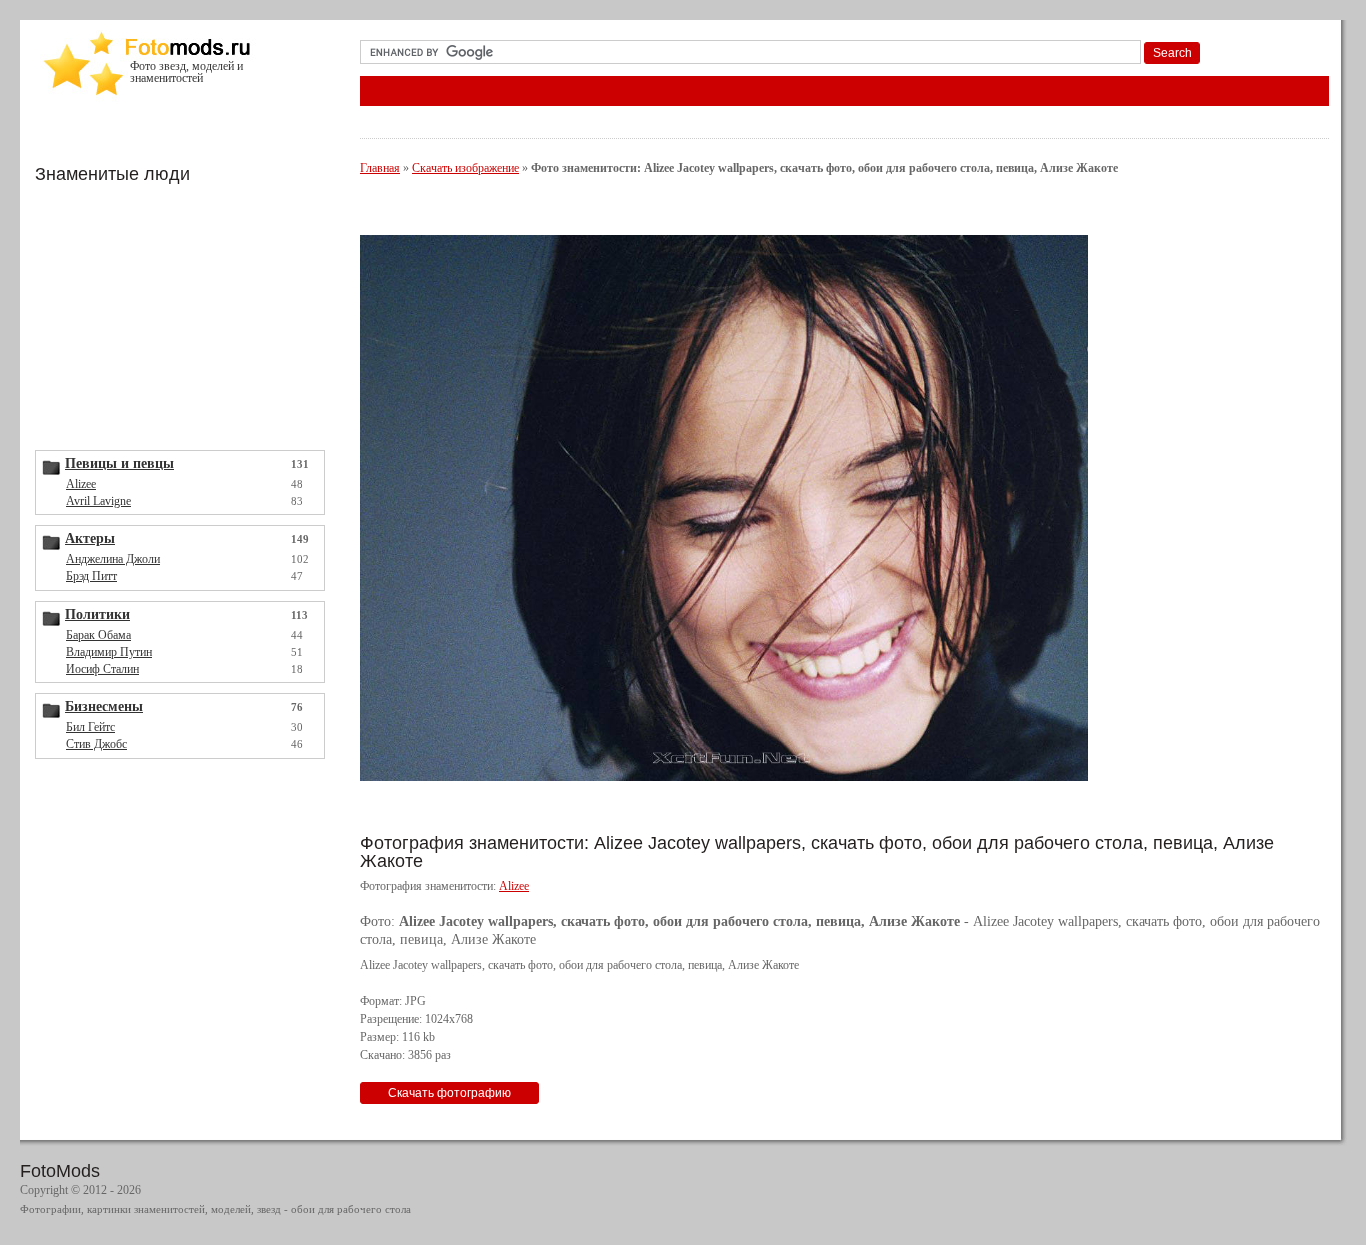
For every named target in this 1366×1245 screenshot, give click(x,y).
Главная (380, 168)
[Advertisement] (185, 315)
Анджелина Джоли (113, 559)
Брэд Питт (91, 576)
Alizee (81, 484)
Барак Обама (98, 635)
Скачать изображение (465, 168)
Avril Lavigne (98, 501)
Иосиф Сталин (102, 669)
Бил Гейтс (90, 727)
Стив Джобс (96, 744)
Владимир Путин (109, 652)
